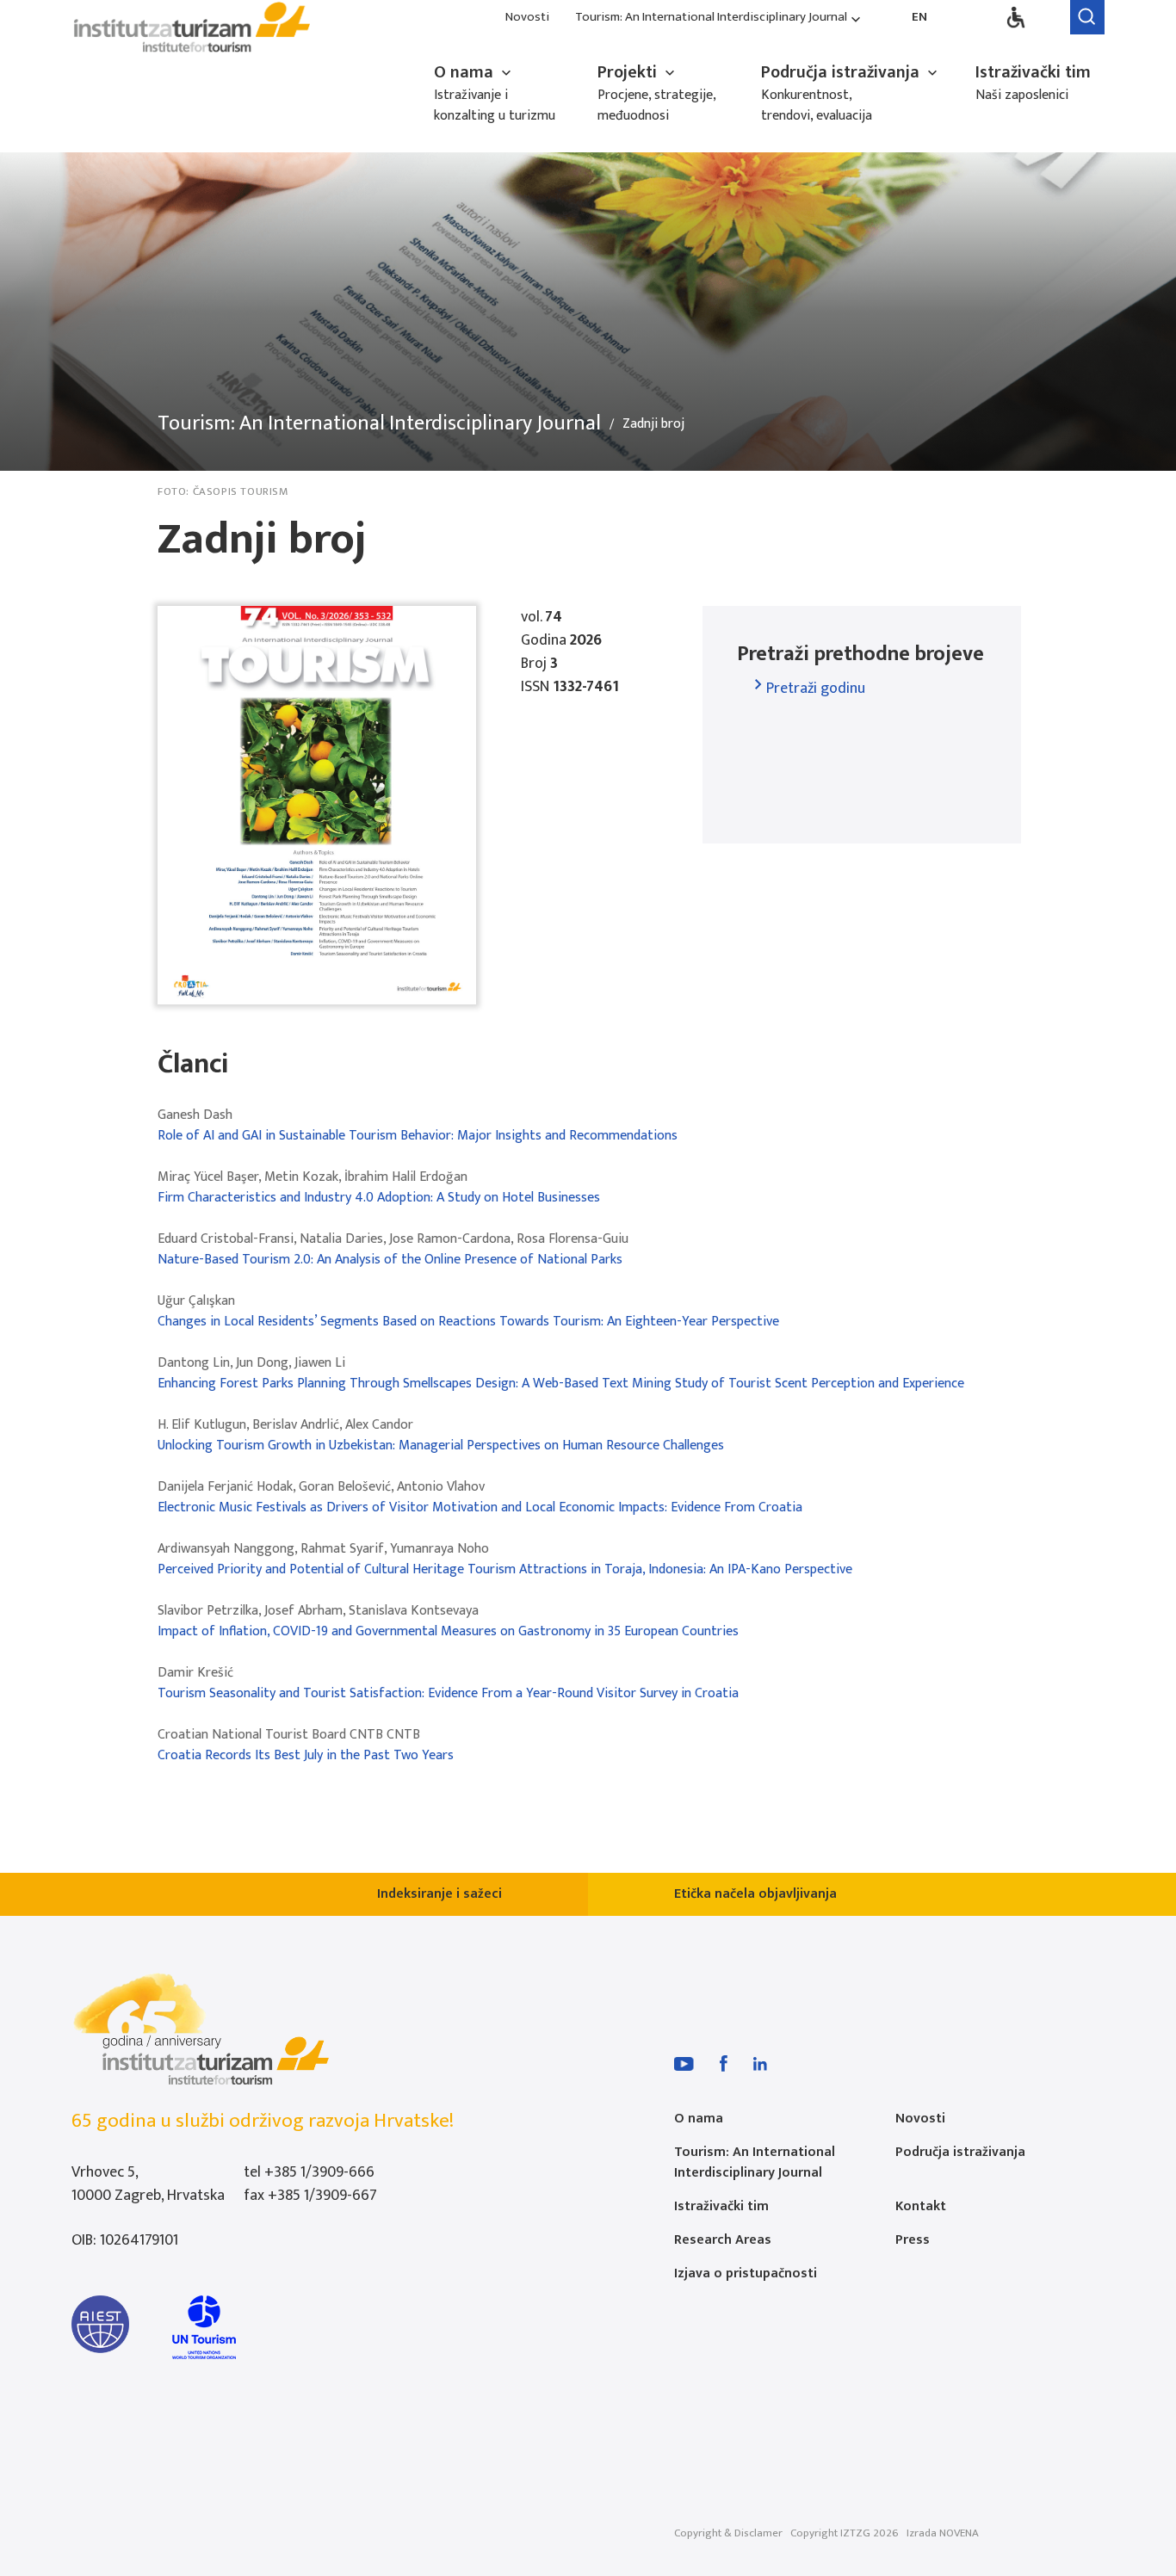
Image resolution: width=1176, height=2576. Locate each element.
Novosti (527, 18)
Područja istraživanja (842, 72)
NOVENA (959, 2533)
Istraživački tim (1033, 72)
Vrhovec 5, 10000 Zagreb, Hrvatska (148, 2184)
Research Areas (723, 2240)
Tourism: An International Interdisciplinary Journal (711, 18)
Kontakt (921, 2206)
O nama (466, 72)
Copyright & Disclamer (728, 2533)
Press (913, 2240)
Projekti (629, 72)
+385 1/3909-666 (319, 2172)
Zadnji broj (653, 424)
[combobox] (817, 688)
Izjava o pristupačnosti (746, 2273)
